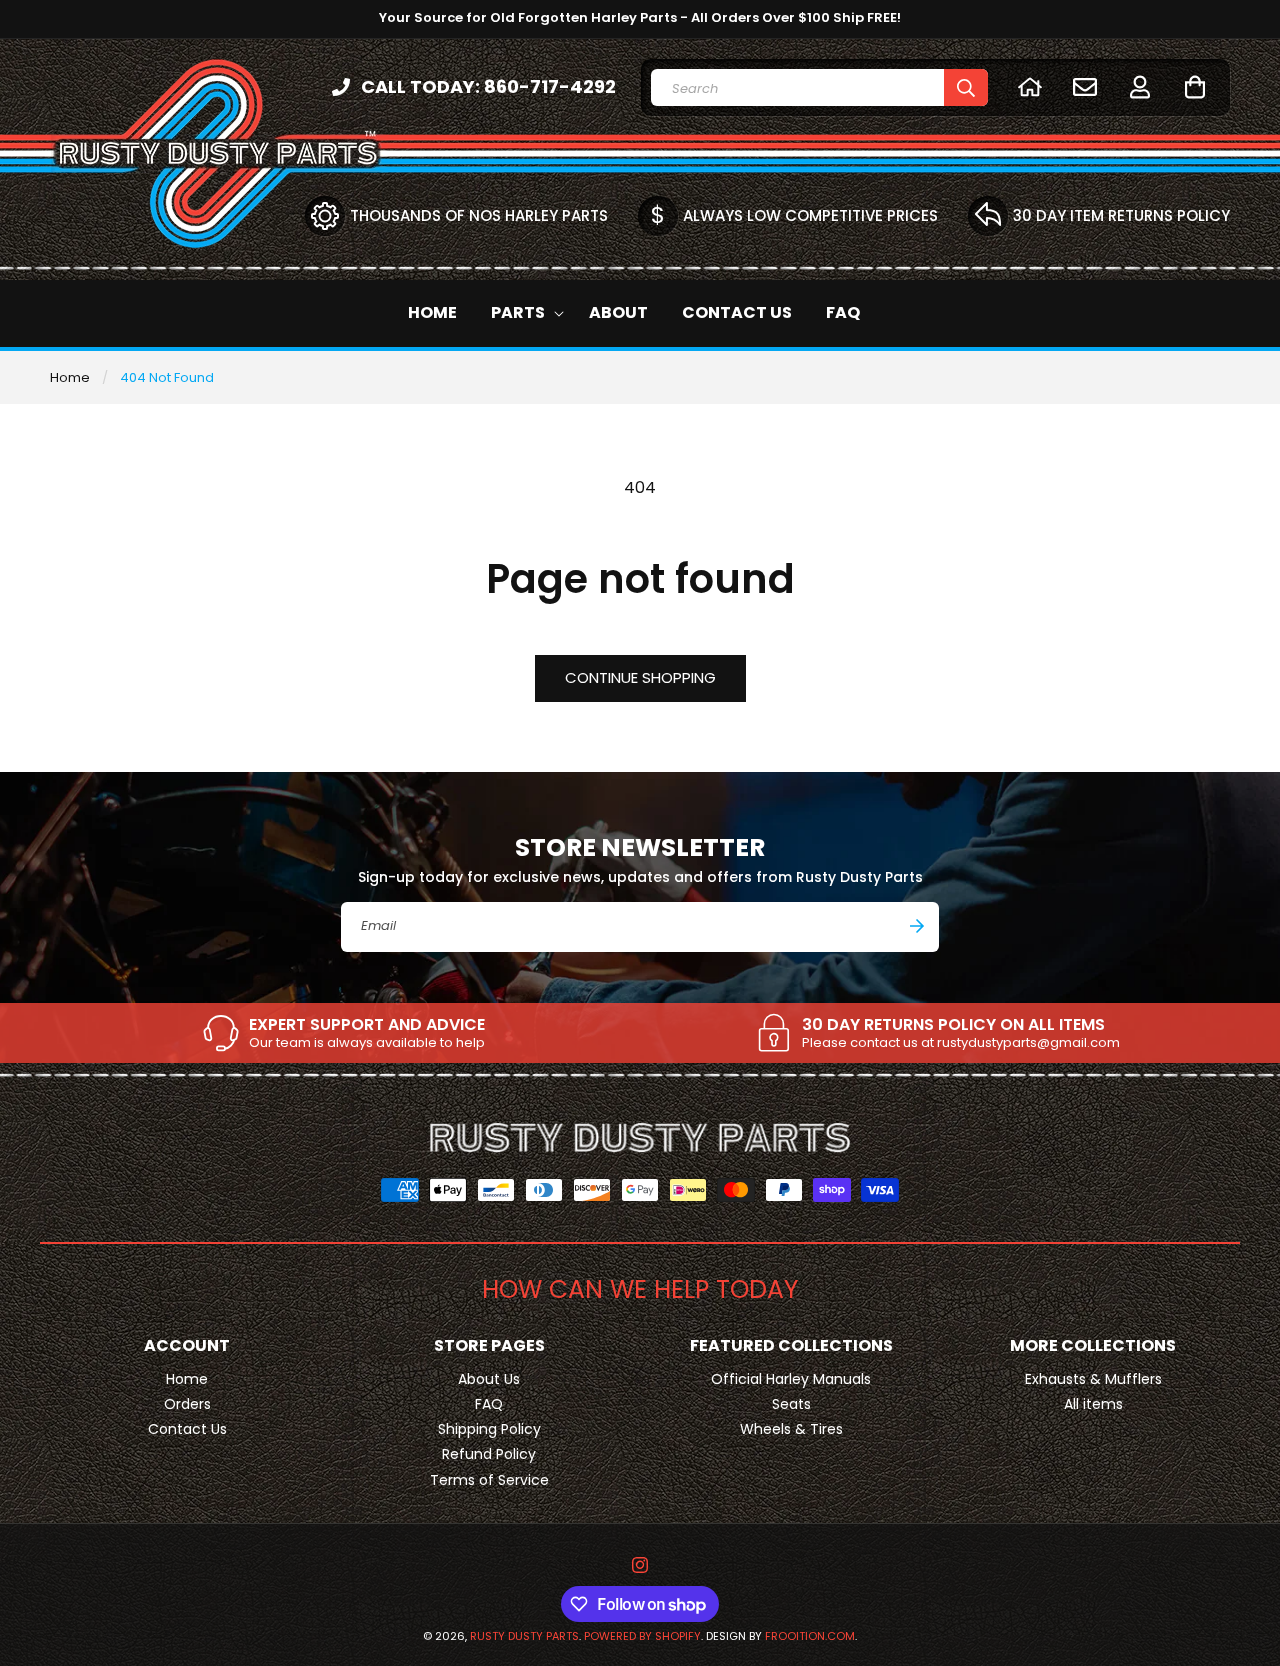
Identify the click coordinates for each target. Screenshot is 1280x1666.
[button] (1194, 86)
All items (1093, 1404)
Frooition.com (810, 1636)
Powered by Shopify (642, 1636)
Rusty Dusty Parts (524, 1636)
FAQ (489, 1404)
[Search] (966, 87)
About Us (489, 1379)
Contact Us (187, 1429)
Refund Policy (489, 1454)
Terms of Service (489, 1480)
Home (70, 377)
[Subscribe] (917, 926)
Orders (187, 1404)
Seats (791, 1404)
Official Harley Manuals (791, 1379)
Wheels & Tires (791, 1429)
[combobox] (819, 87)
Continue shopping (640, 677)
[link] (343, 1033)
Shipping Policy (489, 1429)
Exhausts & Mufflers (1093, 1379)
